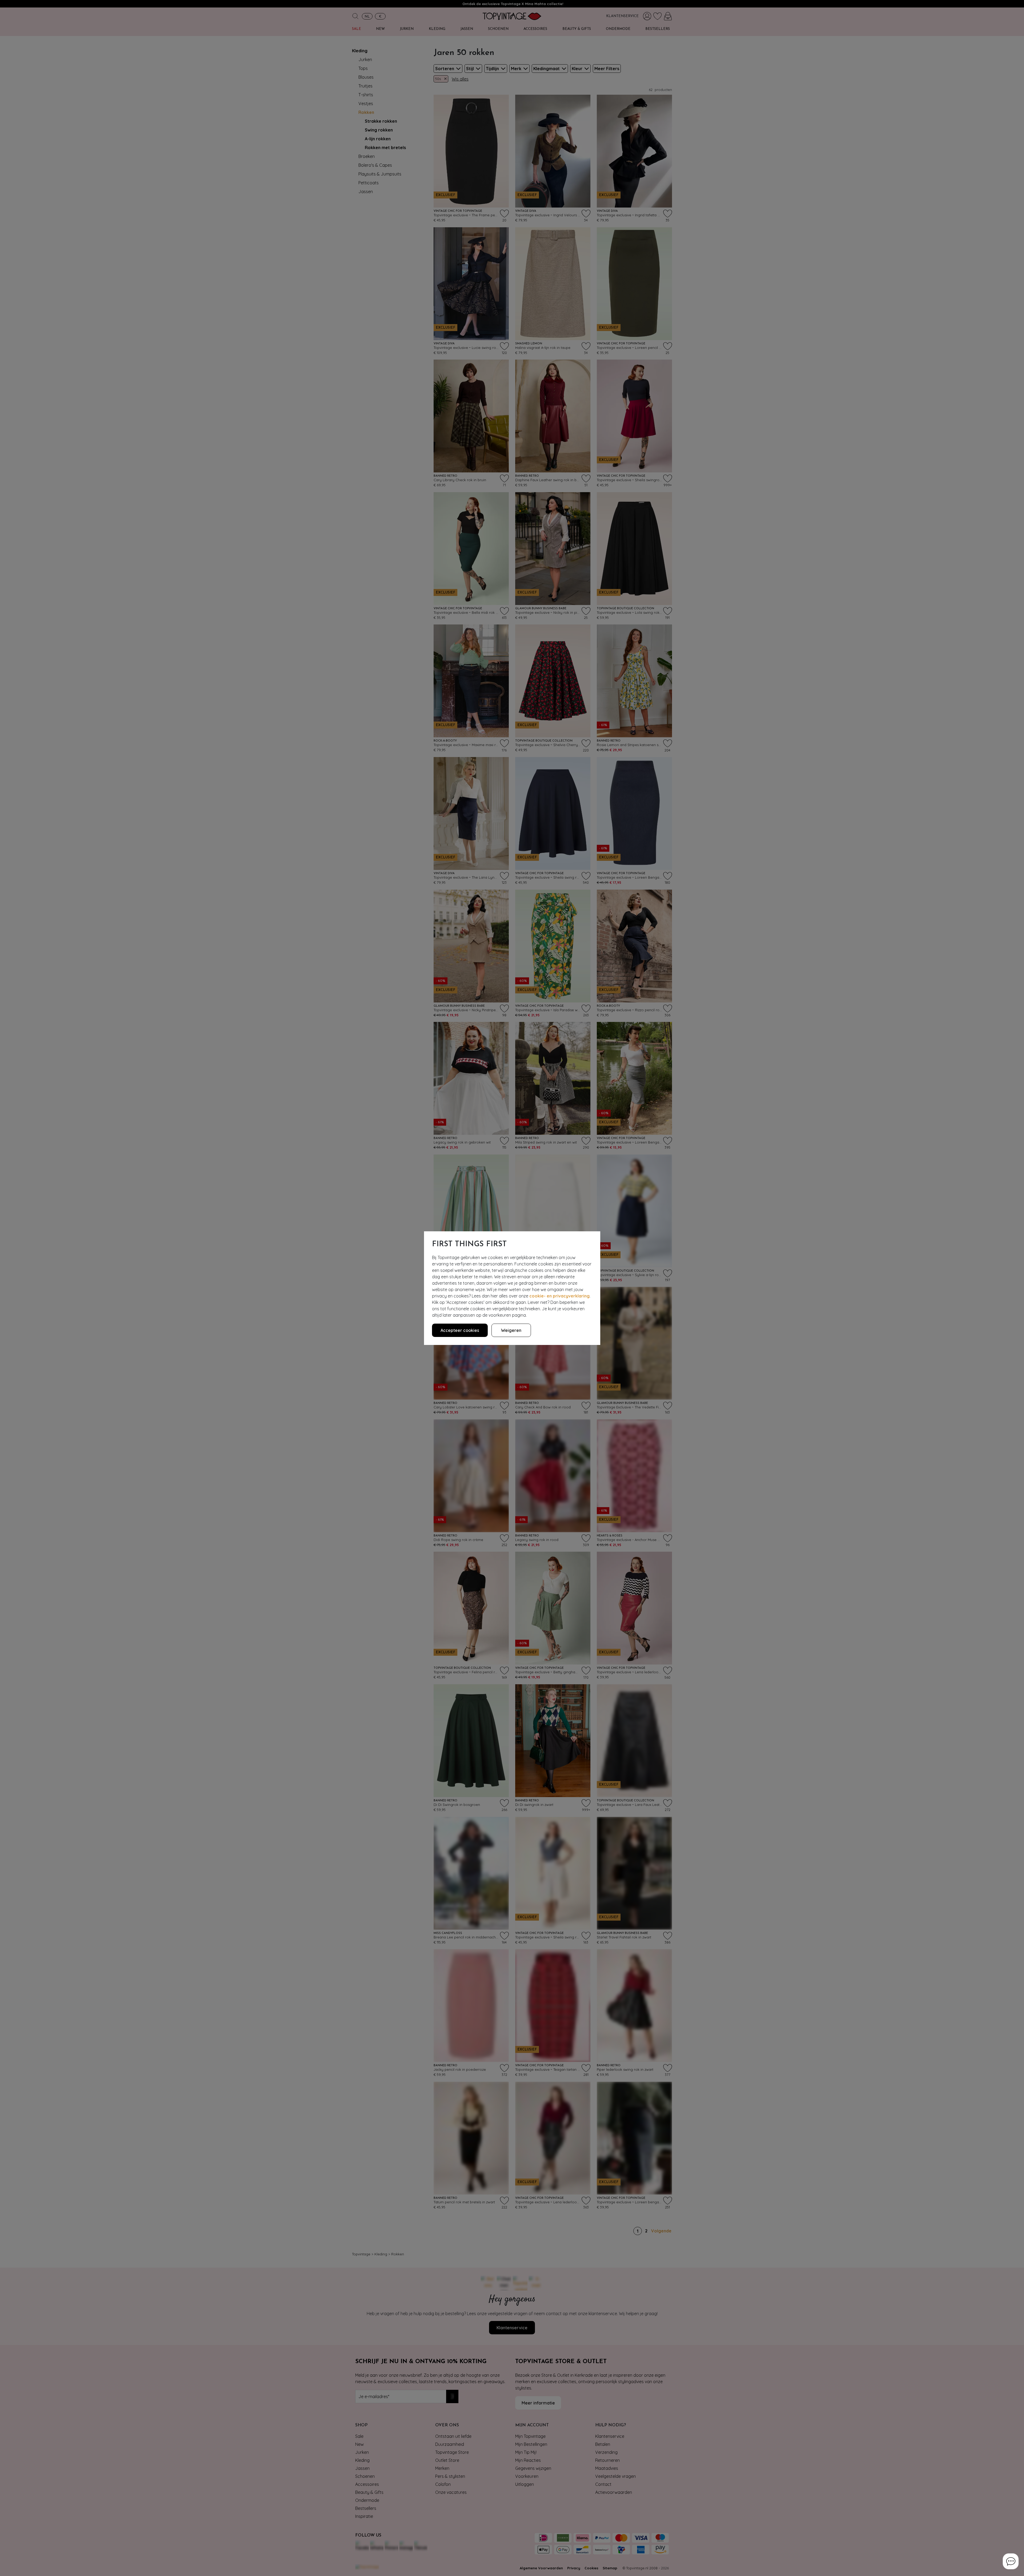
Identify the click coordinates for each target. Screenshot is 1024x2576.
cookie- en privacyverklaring (559, 1296)
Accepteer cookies (460, 1330)
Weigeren (511, 1330)
